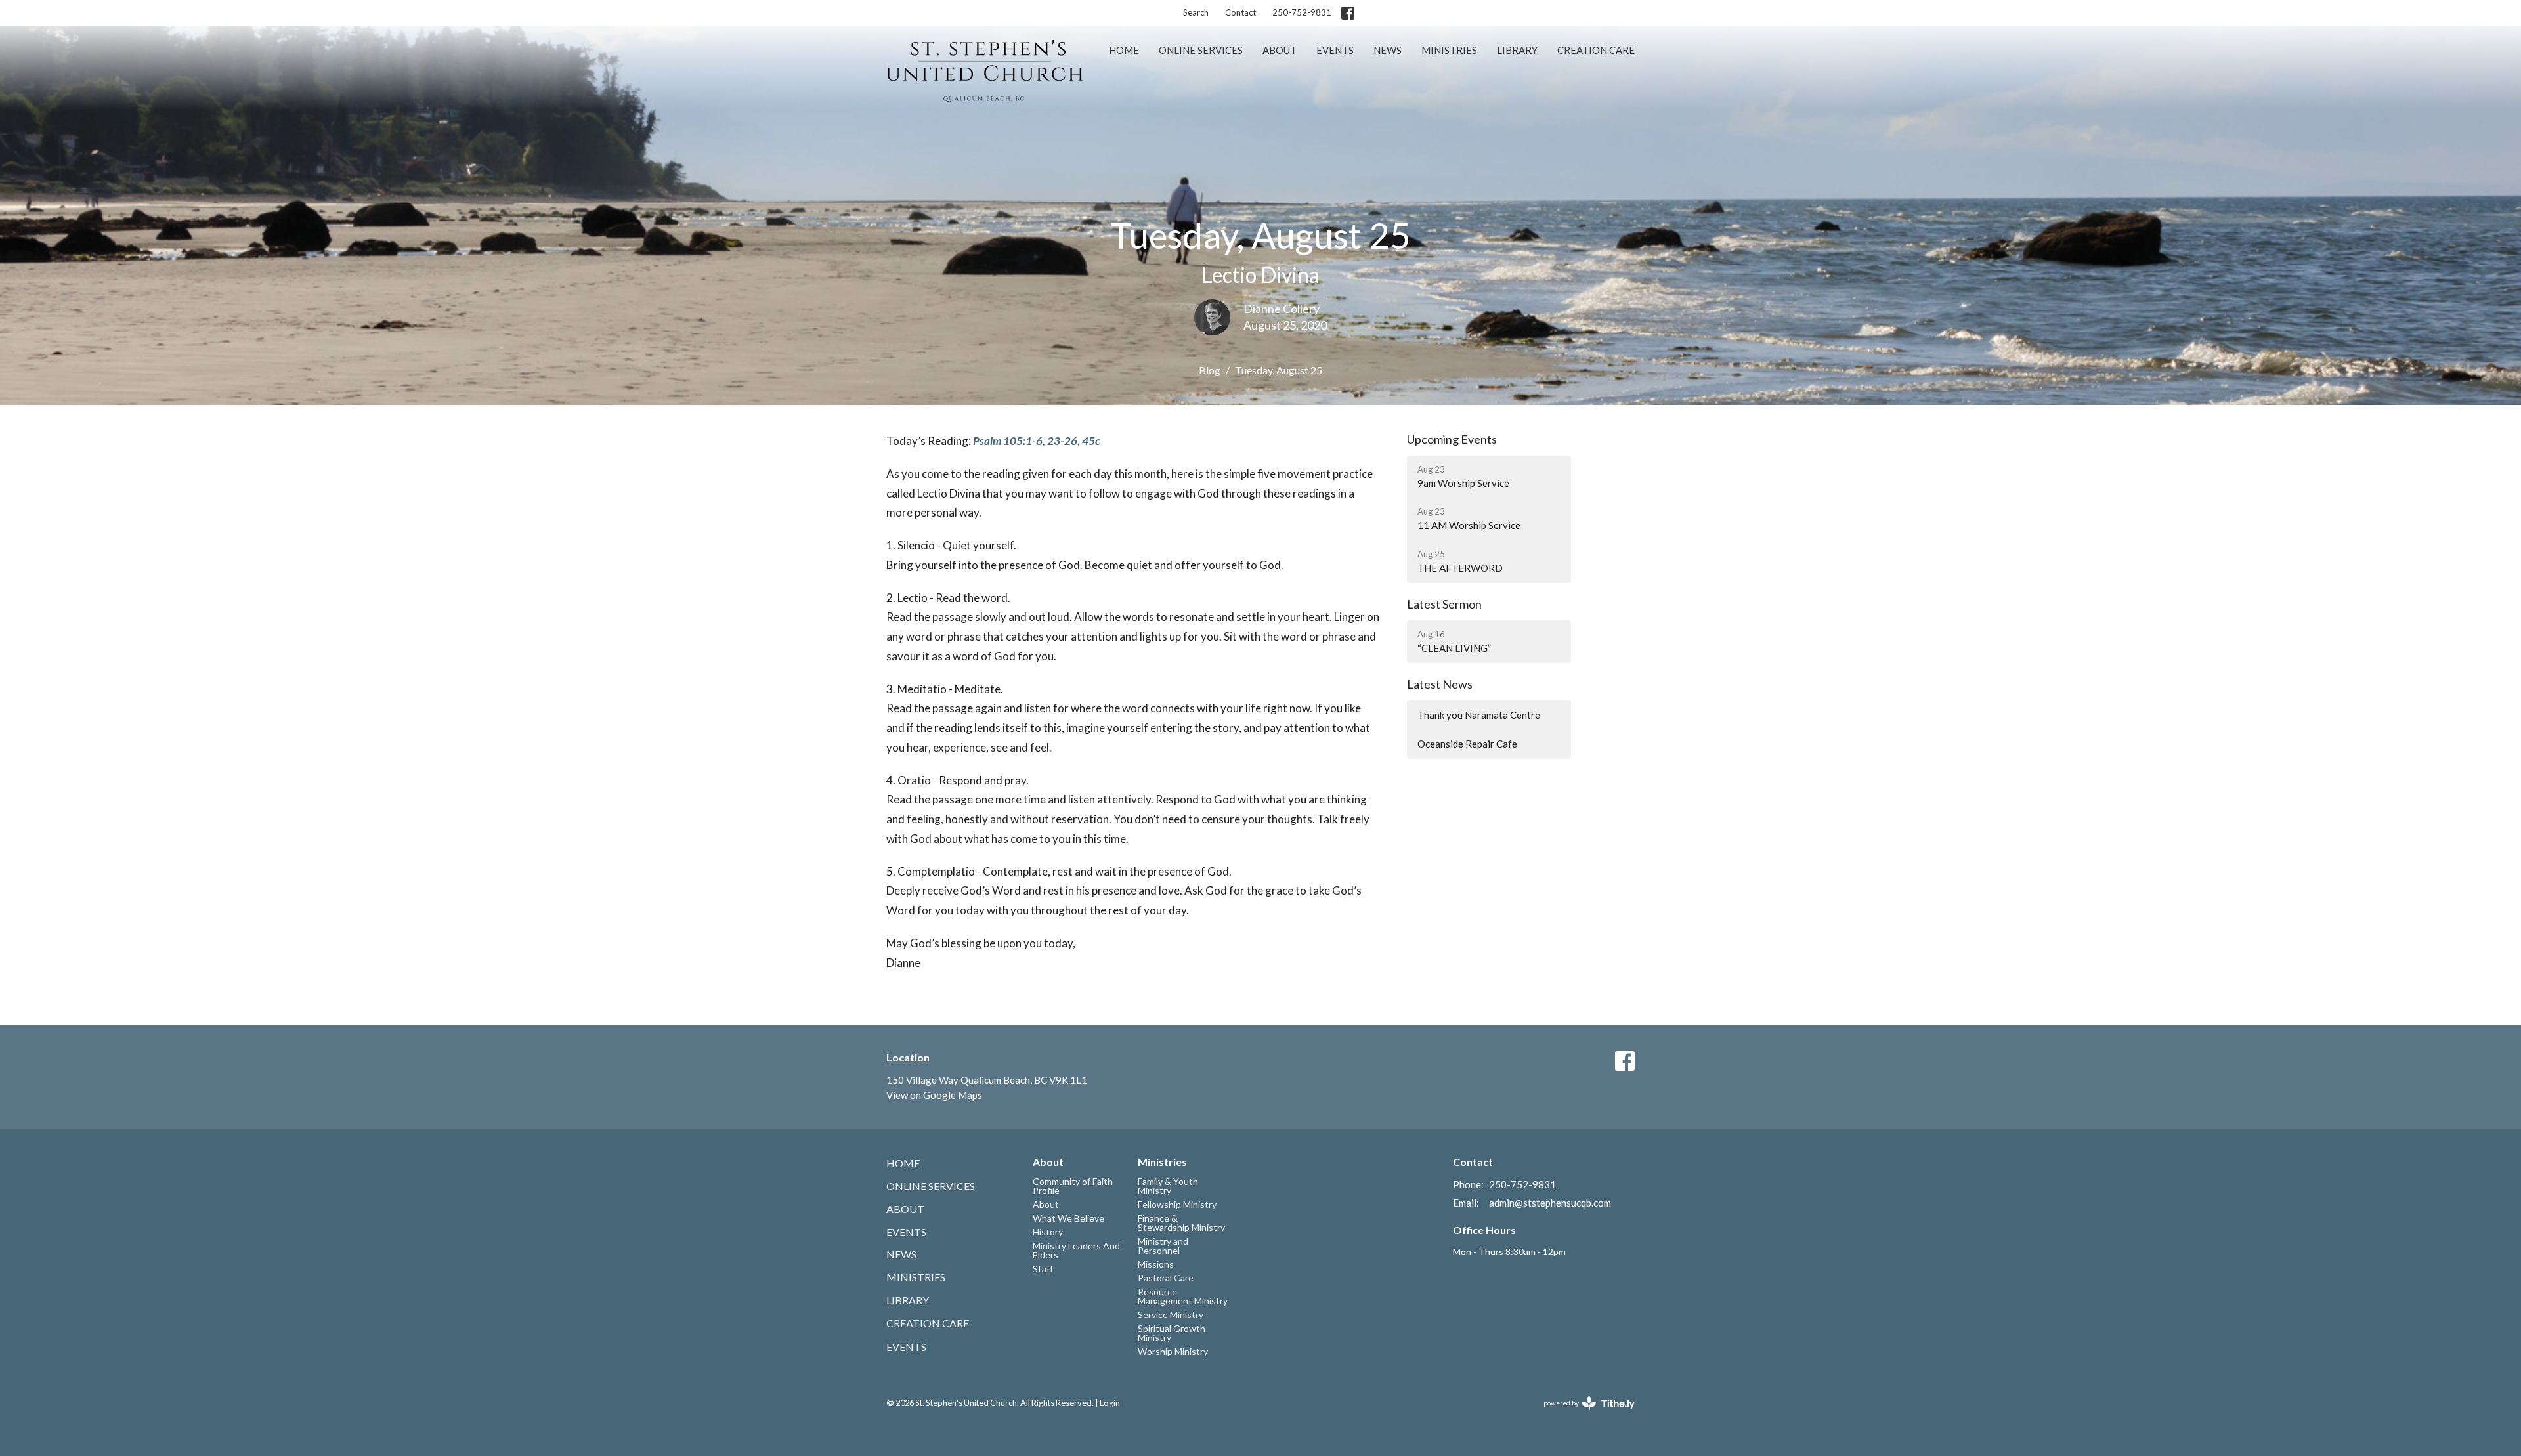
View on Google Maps (934, 1095)
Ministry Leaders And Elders (1076, 1250)
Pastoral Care (1166, 1278)
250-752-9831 (1302, 12)
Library (1517, 50)
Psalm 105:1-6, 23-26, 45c (1036, 441)
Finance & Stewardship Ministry (1181, 1223)
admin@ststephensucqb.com (1550, 1203)
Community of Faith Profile (1073, 1186)
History (1048, 1232)
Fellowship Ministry (1177, 1204)
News (1388, 50)
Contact (1240, 12)
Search (1196, 12)
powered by (1583, 1414)
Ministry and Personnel (1163, 1246)
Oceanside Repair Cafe (1467, 744)
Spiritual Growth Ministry (1172, 1333)
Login (1110, 1403)
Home (1124, 50)
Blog (1210, 370)
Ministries (1449, 50)
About (1280, 50)
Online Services (1201, 50)
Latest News (1440, 684)
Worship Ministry (1173, 1351)
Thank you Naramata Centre (1479, 715)
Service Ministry (1171, 1315)
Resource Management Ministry (1183, 1296)
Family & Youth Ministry (1168, 1186)
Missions (1156, 1264)
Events (1335, 50)
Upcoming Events (1452, 439)
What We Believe (1068, 1218)
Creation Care (1596, 50)
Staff (1043, 1269)
